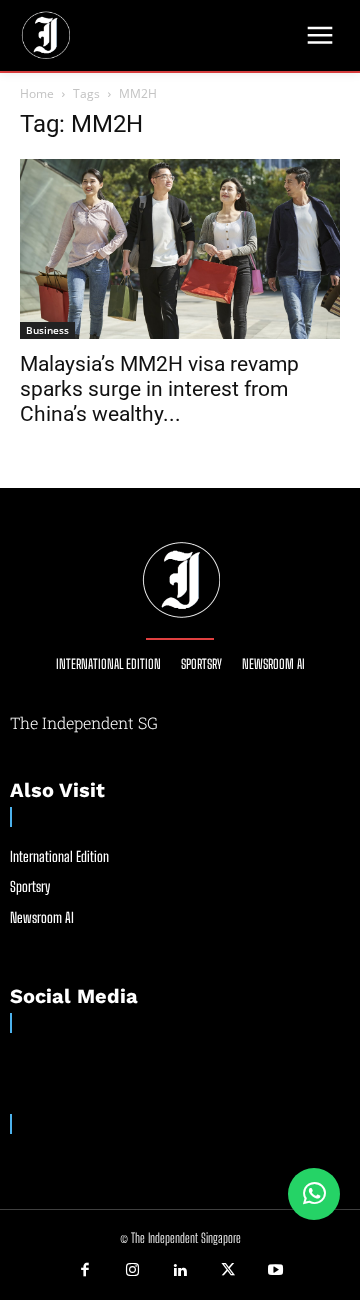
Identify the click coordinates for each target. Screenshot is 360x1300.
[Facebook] (85, 1271)
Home (37, 93)
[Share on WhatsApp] (314, 1194)
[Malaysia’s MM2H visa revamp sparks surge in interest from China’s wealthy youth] (180, 249)
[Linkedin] (180, 1271)
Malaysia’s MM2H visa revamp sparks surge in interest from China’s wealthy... (159, 389)
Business (47, 330)
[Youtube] (275, 1271)
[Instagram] (133, 1271)
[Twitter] (228, 1271)
